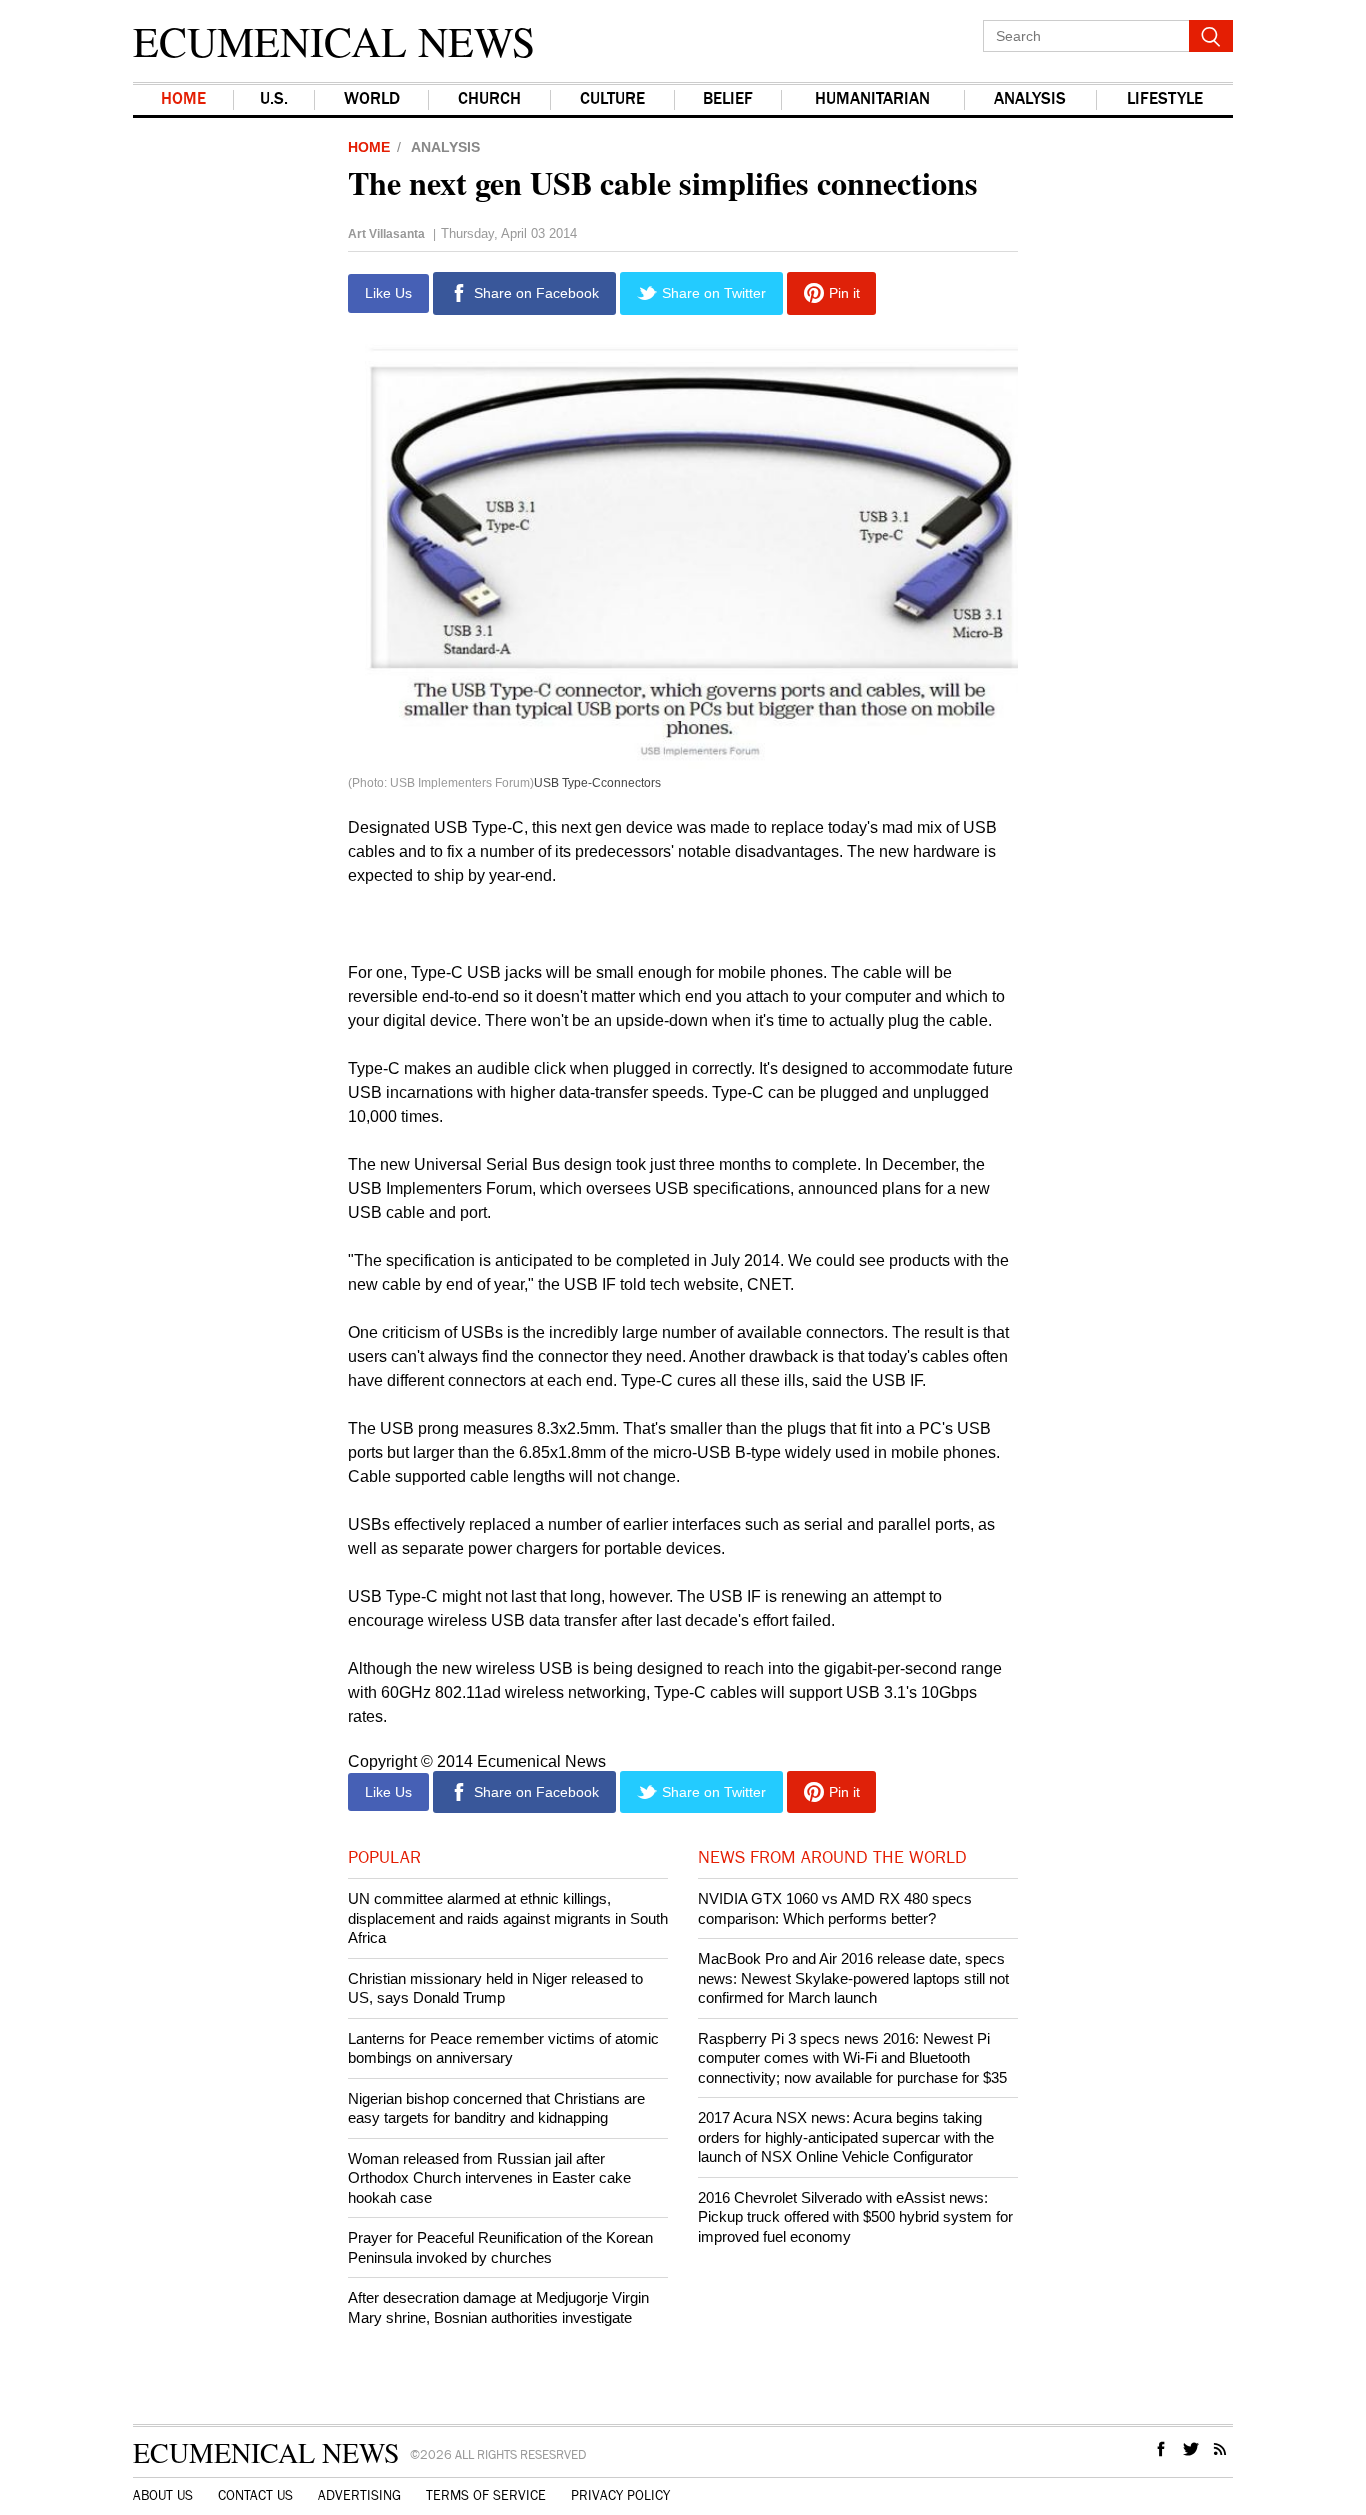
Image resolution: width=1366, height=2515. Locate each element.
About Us (163, 2496)
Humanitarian (872, 99)
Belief (728, 99)
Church (489, 99)
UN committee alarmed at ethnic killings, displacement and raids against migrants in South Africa (508, 1918)
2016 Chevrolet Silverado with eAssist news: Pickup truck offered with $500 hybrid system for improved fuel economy (855, 2217)
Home (183, 99)
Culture (612, 99)
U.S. (274, 99)
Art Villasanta (386, 234)
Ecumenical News (334, 41)
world (372, 99)
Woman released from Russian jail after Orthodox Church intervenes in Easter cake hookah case (489, 2178)
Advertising (359, 2496)
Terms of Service (486, 2496)
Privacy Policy (620, 2496)
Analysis (1030, 99)
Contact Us (255, 2496)
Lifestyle (1165, 99)
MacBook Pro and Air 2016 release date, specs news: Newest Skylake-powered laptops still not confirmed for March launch (853, 1978)
